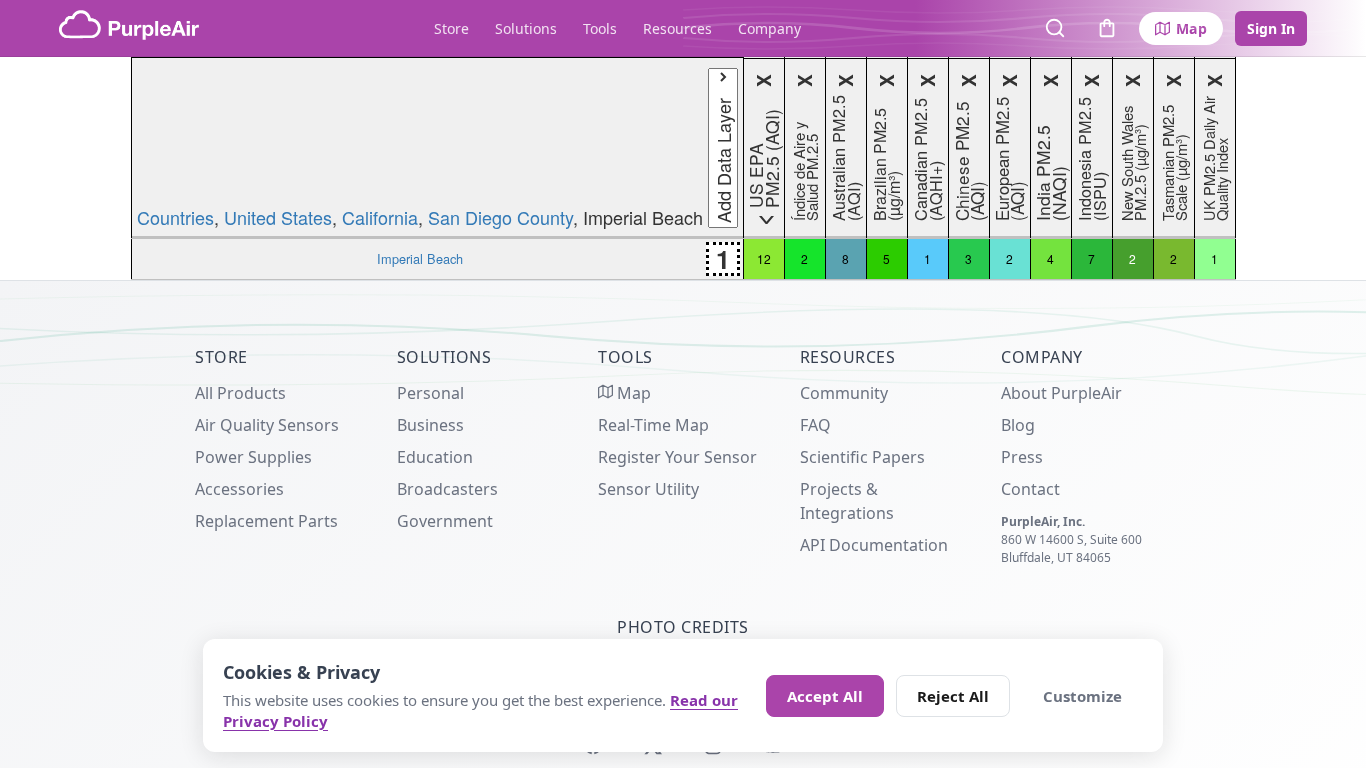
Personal (430, 393)
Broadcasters (447, 489)
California (380, 217)
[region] (683, 168)
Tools (600, 28)
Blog (1018, 425)
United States (278, 217)
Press (1022, 457)
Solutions (526, 28)
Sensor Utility (648, 489)
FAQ (815, 425)
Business (430, 425)
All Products (240, 393)
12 (764, 258)
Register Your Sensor (677, 457)
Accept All (825, 696)
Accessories (239, 489)
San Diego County (500, 217)
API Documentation (874, 545)
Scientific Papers (862, 457)
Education (435, 457)
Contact (1030, 489)
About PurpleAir (1061, 393)
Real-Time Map (653, 425)
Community (844, 393)
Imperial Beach (420, 258)
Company (769, 28)
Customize (1082, 696)
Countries (175, 217)
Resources (677, 28)
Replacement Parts (266, 521)
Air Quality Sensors (267, 425)
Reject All (953, 696)
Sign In (1271, 28)
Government (445, 521)
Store (451, 28)
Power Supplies (253, 457)
